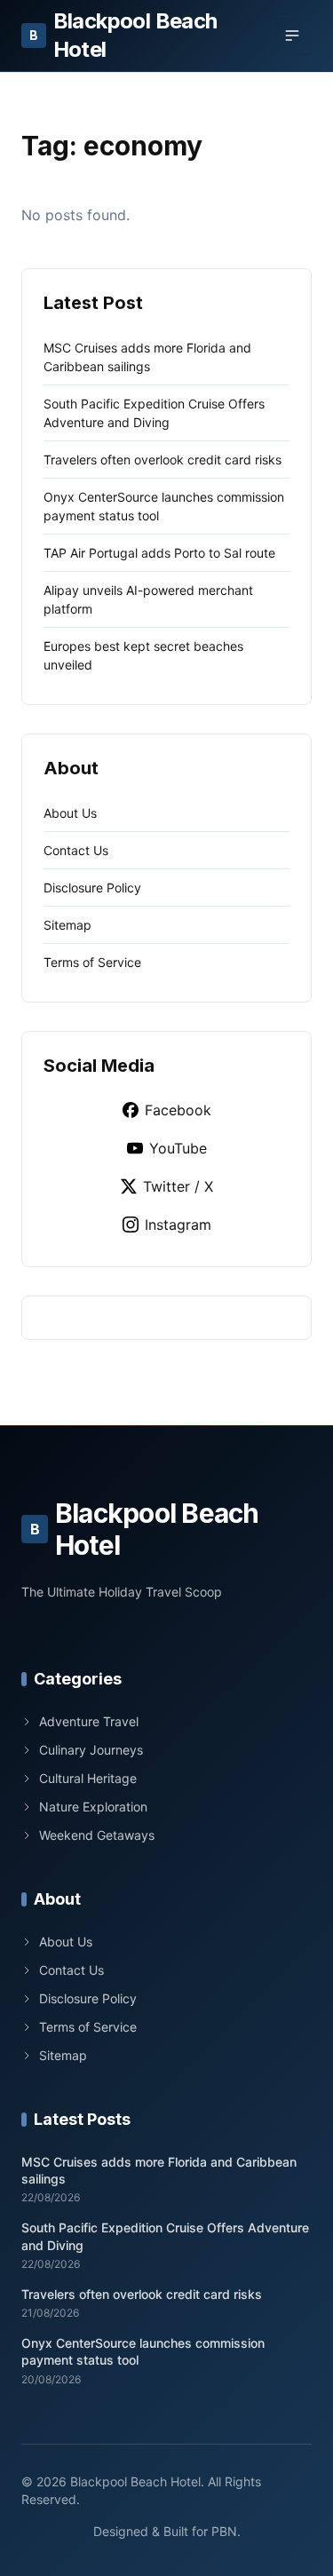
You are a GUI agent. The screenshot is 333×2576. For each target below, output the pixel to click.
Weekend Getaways (97, 1835)
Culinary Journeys (91, 1750)
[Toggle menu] (292, 36)
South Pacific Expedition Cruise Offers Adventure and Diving (165, 2236)
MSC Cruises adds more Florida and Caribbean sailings (159, 2170)
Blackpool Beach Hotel (123, 35)
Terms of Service (92, 962)
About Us (70, 813)
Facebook (178, 1110)
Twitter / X (178, 1186)
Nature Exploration (93, 1807)
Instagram (178, 1225)
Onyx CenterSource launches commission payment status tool (143, 2351)
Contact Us (76, 850)
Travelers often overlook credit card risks (163, 460)
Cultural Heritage (88, 1778)
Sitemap (67, 925)
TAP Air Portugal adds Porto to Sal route (159, 553)
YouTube (178, 1148)
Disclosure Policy (92, 888)
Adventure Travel (89, 1721)
